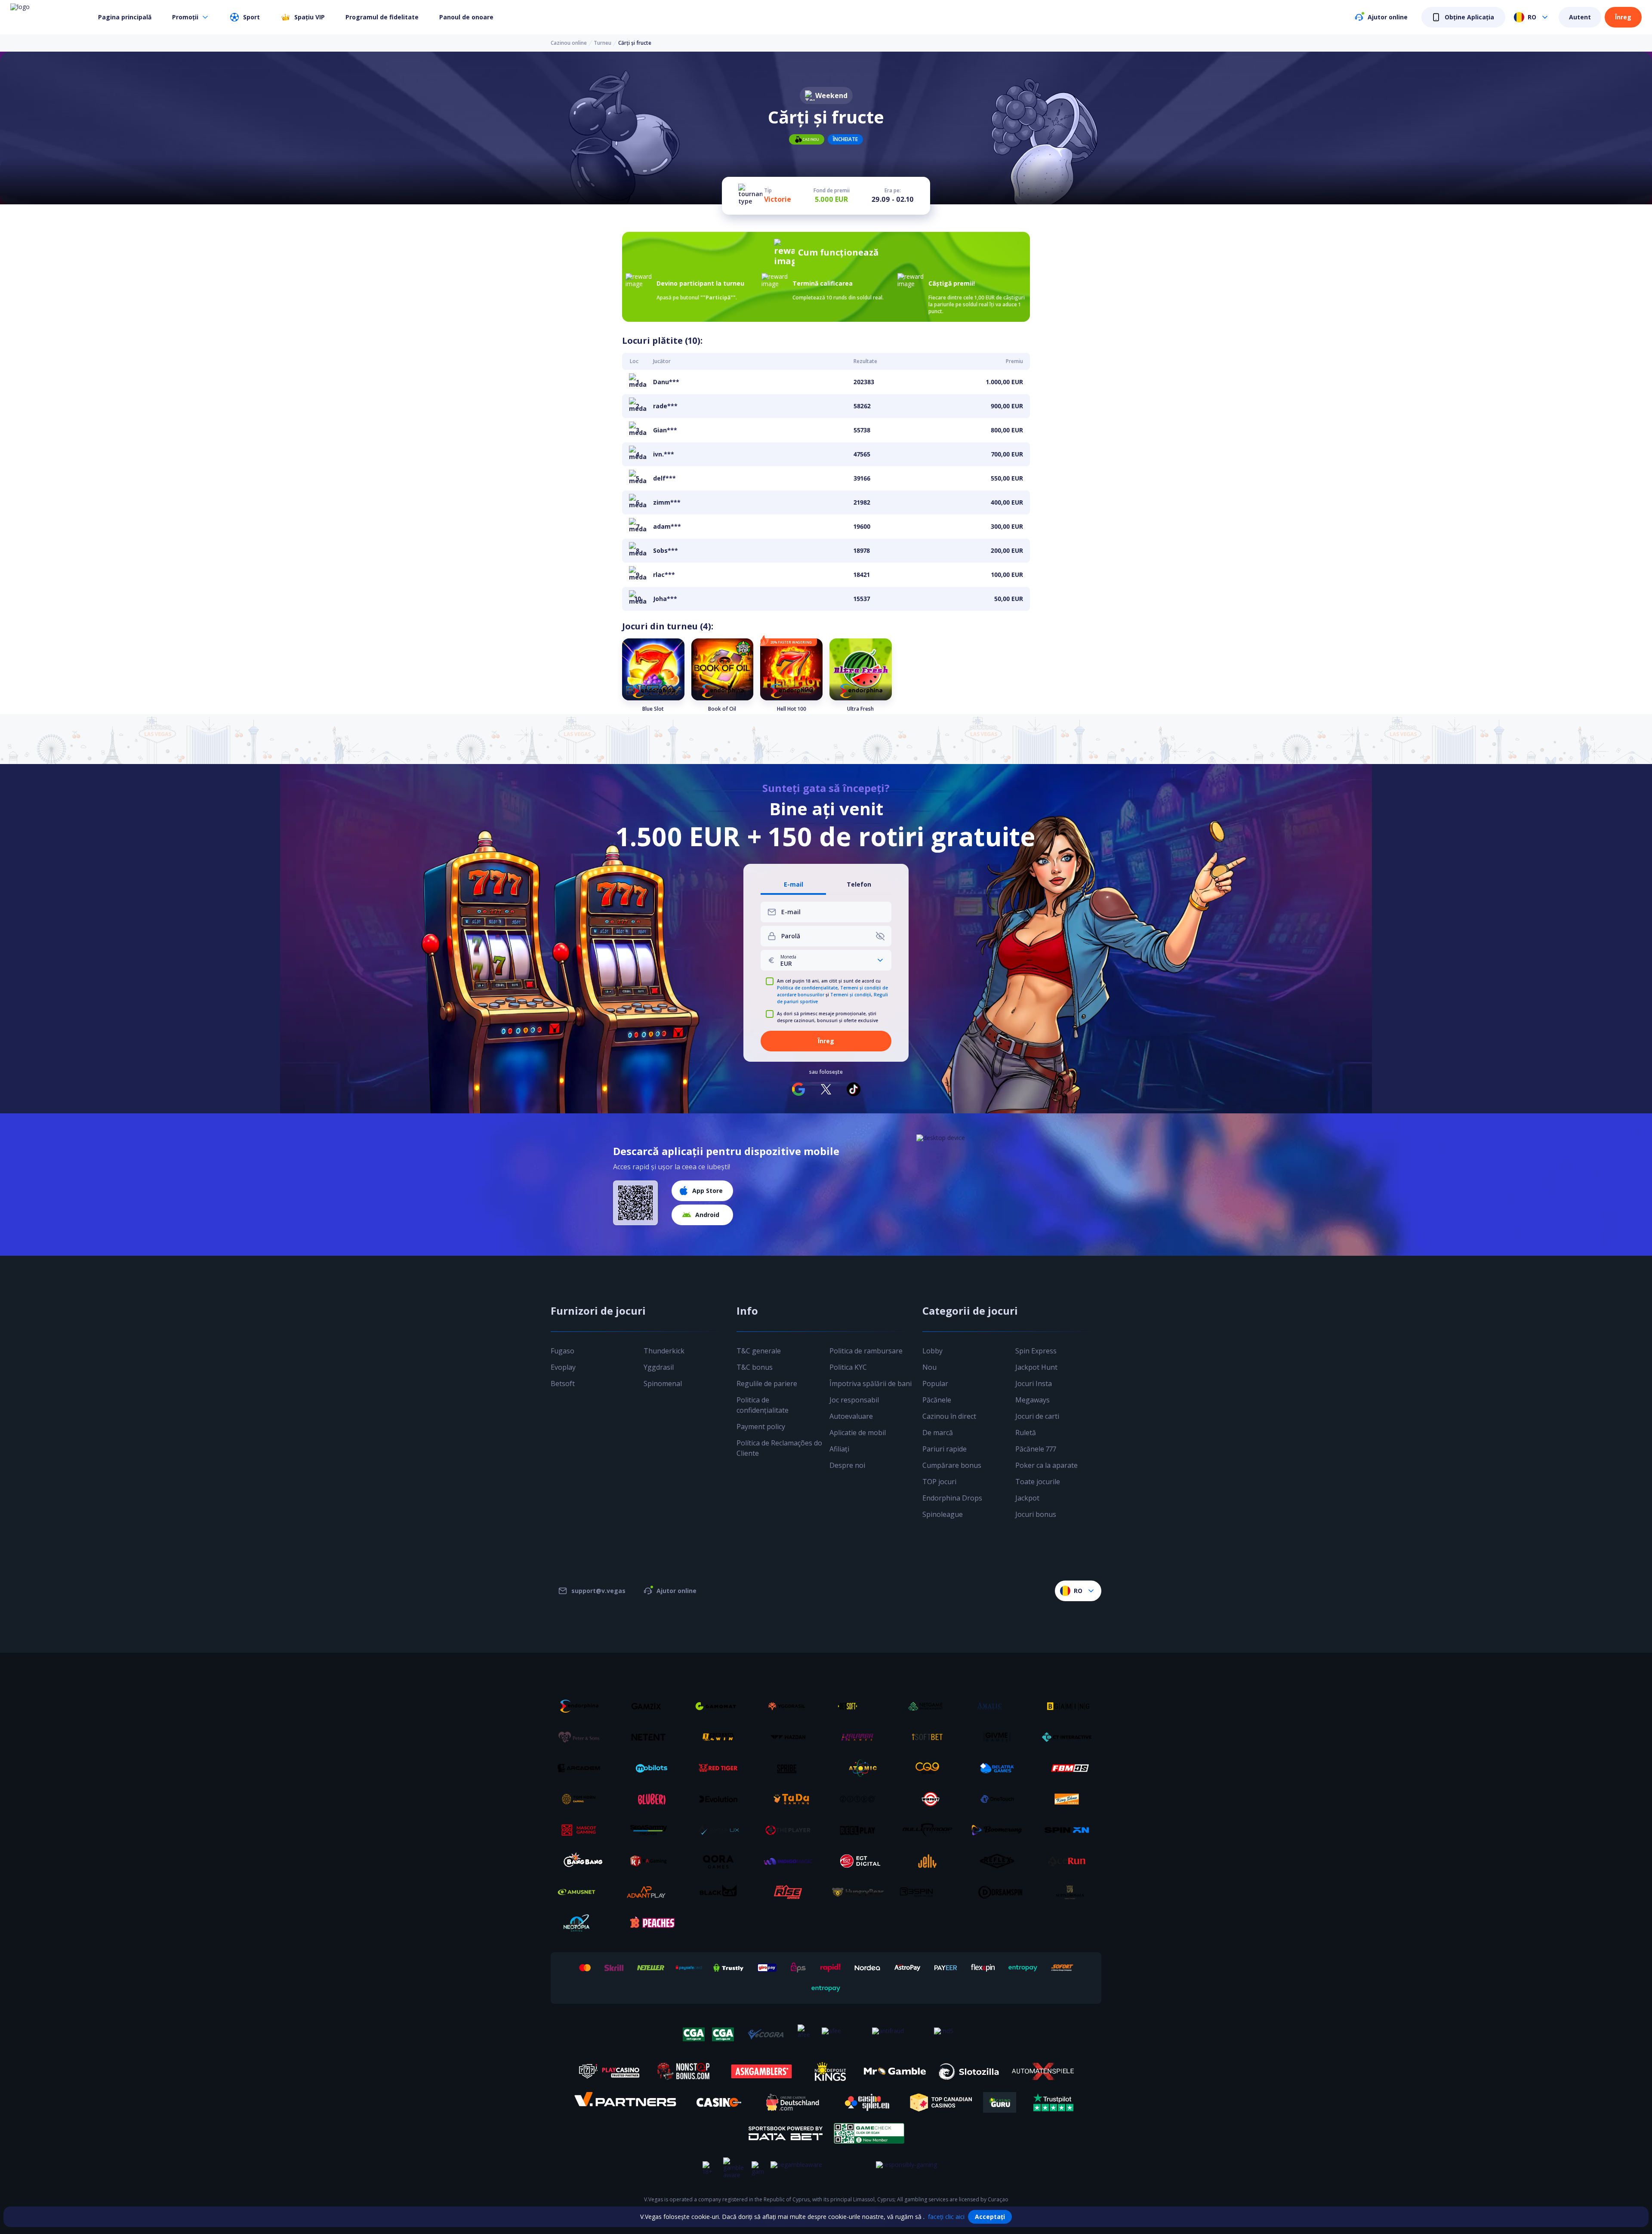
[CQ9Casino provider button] (931, 1768)
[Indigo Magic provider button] (791, 1861)
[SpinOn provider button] (1070, 1830)
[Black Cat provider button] (721, 1892)
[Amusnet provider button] (582, 1892)
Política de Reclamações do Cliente (779, 1448)
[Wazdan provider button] (791, 1737)
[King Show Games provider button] (1070, 1799)
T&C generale (759, 1351)
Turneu (603, 43)
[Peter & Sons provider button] (582, 1737)
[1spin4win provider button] (721, 1737)
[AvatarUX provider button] (721, 1830)
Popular (935, 1384)
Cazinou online (569, 43)
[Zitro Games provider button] (861, 1799)
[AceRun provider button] (1070, 1861)
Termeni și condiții (851, 995)
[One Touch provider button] (1000, 1799)
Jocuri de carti (1037, 1416)
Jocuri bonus (1036, 1514)
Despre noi (847, 1465)
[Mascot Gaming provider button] (582, 1830)
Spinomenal (663, 1384)
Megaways (1032, 1400)
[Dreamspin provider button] (1000, 1892)
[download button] (635, 1203)
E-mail (794, 885)
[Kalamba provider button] (861, 1737)
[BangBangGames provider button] (582, 1861)
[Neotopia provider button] (582, 1923)
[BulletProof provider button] (931, 1830)
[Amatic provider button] (1000, 1706)
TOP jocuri (939, 1482)
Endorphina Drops (952, 1498)
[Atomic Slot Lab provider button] (861, 1768)
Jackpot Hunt (1036, 1367)
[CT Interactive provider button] (1070, 1737)
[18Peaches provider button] (652, 1923)
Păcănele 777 (1036, 1449)
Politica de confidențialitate (807, 988)
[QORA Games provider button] (721, 1861)
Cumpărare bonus (952, 1465)
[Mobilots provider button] (652, 1768)
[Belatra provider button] (1000, 1768)
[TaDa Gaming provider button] (791, 1799)
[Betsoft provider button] (861, 1706)
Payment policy (761, 1427)
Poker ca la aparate (1046, 1465)
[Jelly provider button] (931, 1861)
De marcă (938, 1433)
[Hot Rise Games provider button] (791, 1892)
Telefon (859, 885)
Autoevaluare (851, 1416)
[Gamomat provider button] (721, 1706)
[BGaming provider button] (1070, 1706)
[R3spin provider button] (931, 1892)
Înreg (1623, 17)
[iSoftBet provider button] (931, 1737)
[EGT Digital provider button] (861, 1861)
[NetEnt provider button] (652, 1737)
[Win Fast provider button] (931, 1799)
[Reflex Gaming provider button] (1000, 1861)
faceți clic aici (946, 2217)
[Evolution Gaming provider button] (721, 1799)
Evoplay (563, 1367)
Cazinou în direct (949, 1416)
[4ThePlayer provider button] (791, 1830)
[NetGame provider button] (931, 1706)
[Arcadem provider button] (582, 1768)
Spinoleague (943, 1514)
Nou (929, 1367)
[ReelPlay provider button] (861, 1830)
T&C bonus (755, 1367)
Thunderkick (664, 1351)
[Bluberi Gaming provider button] (652, 1799)
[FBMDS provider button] (1070, 1768)
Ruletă (1026, 1433)
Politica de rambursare (866, 1351)
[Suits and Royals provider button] (1070, 1892)
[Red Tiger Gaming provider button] (721, 1768)
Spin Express (1036, 1351)
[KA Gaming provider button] (652, 1861)
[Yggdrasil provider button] (791, 1706)
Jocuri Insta (1034, 1384)
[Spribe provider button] (791, 1768)
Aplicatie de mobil (858, 1433)
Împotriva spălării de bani (871, 1384)
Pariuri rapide (945, 1449)
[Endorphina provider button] (582, 1706)
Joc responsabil (854, 1400)
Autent (1580, 17)
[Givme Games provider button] (1000, 1737)
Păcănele (937, 1400)
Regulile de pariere (767, 1384)
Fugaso (562, 1351)
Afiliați (839, 1449)
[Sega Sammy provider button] (652, 1830)
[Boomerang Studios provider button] (1000, 1830)
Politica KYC (848, 1367)
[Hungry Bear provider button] (861, 1892)
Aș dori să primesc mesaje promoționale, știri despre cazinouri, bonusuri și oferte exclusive (828, 1017)
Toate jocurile (1038, 1482)
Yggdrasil (659, 1367)
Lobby (932, 1351)
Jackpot (1027, 1498)
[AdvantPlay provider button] (652, 1892)
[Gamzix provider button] (652, 1706)
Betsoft (563, 1384)
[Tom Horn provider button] (582, 1799)
